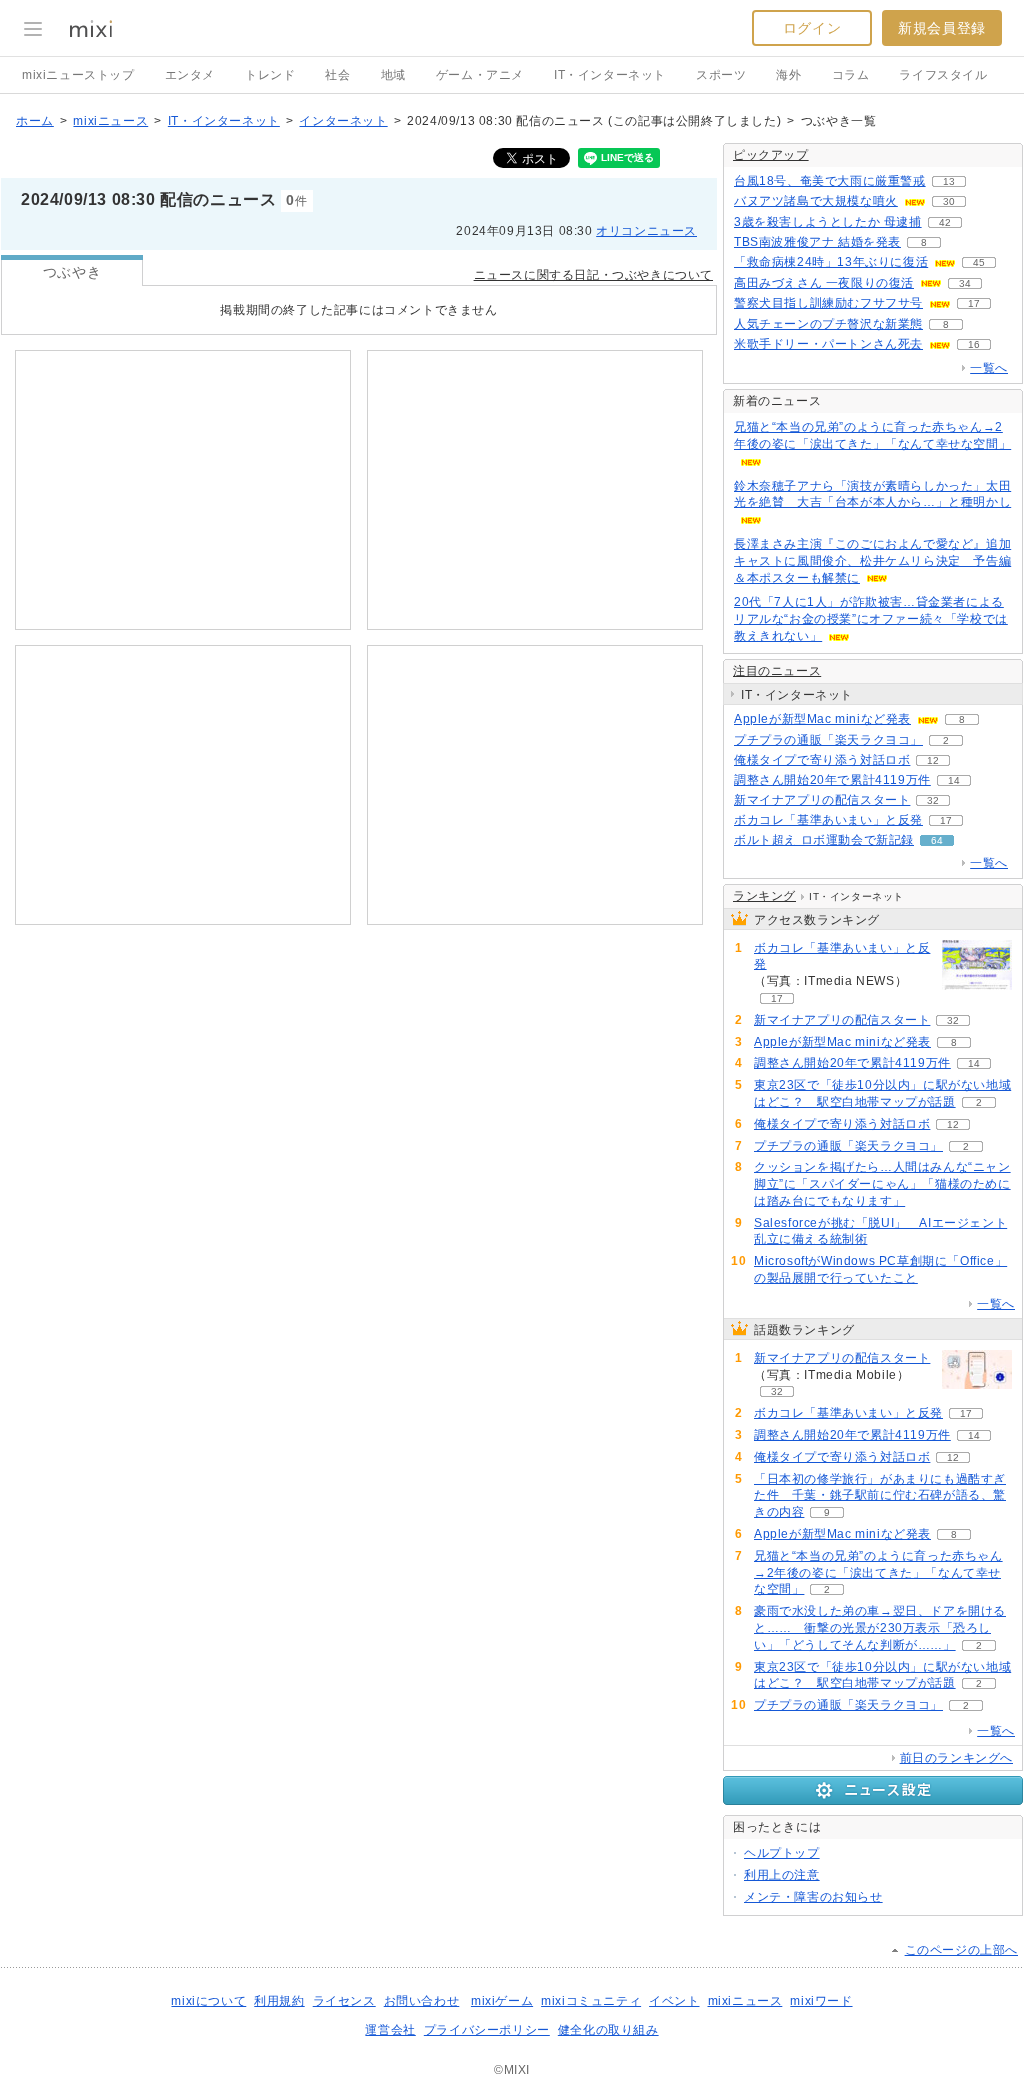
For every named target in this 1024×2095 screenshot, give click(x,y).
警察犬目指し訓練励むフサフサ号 (828, 303)
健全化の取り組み (608, 2030)
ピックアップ (771, 155)
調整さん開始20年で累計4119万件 (832, 780)
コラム (851, 75)
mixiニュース (110, 121)
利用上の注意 (782, 1875)
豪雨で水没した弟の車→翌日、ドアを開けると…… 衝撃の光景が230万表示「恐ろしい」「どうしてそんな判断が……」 (880, 1628)
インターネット (343, 121)
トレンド (270, 75)
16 (974, 344)
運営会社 (390, 2030)
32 (933, 800)
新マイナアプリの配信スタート (822, 800)
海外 (788, 75)
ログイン (812, 28)
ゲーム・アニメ (480, 75)
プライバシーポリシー (487, 2030)
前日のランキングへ (956, 1758)
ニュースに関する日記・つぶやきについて (593, 275)
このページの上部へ (961, 1950)
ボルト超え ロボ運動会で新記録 (824, 840)
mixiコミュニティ (591, 2001)
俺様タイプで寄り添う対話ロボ (822, 760)
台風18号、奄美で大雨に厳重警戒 (830, 181)
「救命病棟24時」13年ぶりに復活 (831, 262)
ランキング (764, 896)
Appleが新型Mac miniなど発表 (822, 719)
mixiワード (821, 2001)
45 (979, 262)
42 (945, 222)
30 (949, 201)
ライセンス (344, 2001)
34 (965, 283)
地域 (393, 75)
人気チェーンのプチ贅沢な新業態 (828, 324)
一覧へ (989, 368)
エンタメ (190, 75)
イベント (674, 2001)
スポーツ (721, 75)
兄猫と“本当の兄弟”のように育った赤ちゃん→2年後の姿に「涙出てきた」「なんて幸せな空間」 (878, 1573)
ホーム (35, 121)
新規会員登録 (942, 28)
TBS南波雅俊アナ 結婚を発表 (817, 242)
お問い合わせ (422, 2001)
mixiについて (208, 2001)
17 (974, 303)
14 (954, 780)
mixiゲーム (502, 2001)
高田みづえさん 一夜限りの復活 (824, 283)
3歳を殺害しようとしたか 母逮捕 (828, 222)
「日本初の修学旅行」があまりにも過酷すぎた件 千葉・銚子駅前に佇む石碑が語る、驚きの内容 (880, 1496)
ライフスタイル (943, 75)
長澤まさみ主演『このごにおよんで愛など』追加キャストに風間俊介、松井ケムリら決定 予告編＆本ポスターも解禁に (872, 561)
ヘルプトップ (782, 1853)
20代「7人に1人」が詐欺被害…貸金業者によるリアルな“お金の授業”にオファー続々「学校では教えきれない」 (871, 619)
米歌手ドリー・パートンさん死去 (828, 344)
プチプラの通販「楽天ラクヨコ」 (828, 740)
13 (949, 181)
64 (937, 840)
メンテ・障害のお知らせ (813, 1897)
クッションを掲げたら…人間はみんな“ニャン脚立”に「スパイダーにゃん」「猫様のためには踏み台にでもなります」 (882, 1184)
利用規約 (279, 2001)
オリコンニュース (646, 231)
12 (933, 760)
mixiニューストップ (78, 75)
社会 (337, 75)
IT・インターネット (610, 75)
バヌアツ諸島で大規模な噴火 (816, 201)
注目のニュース (777, 671)
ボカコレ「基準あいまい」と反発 (828, 820)
